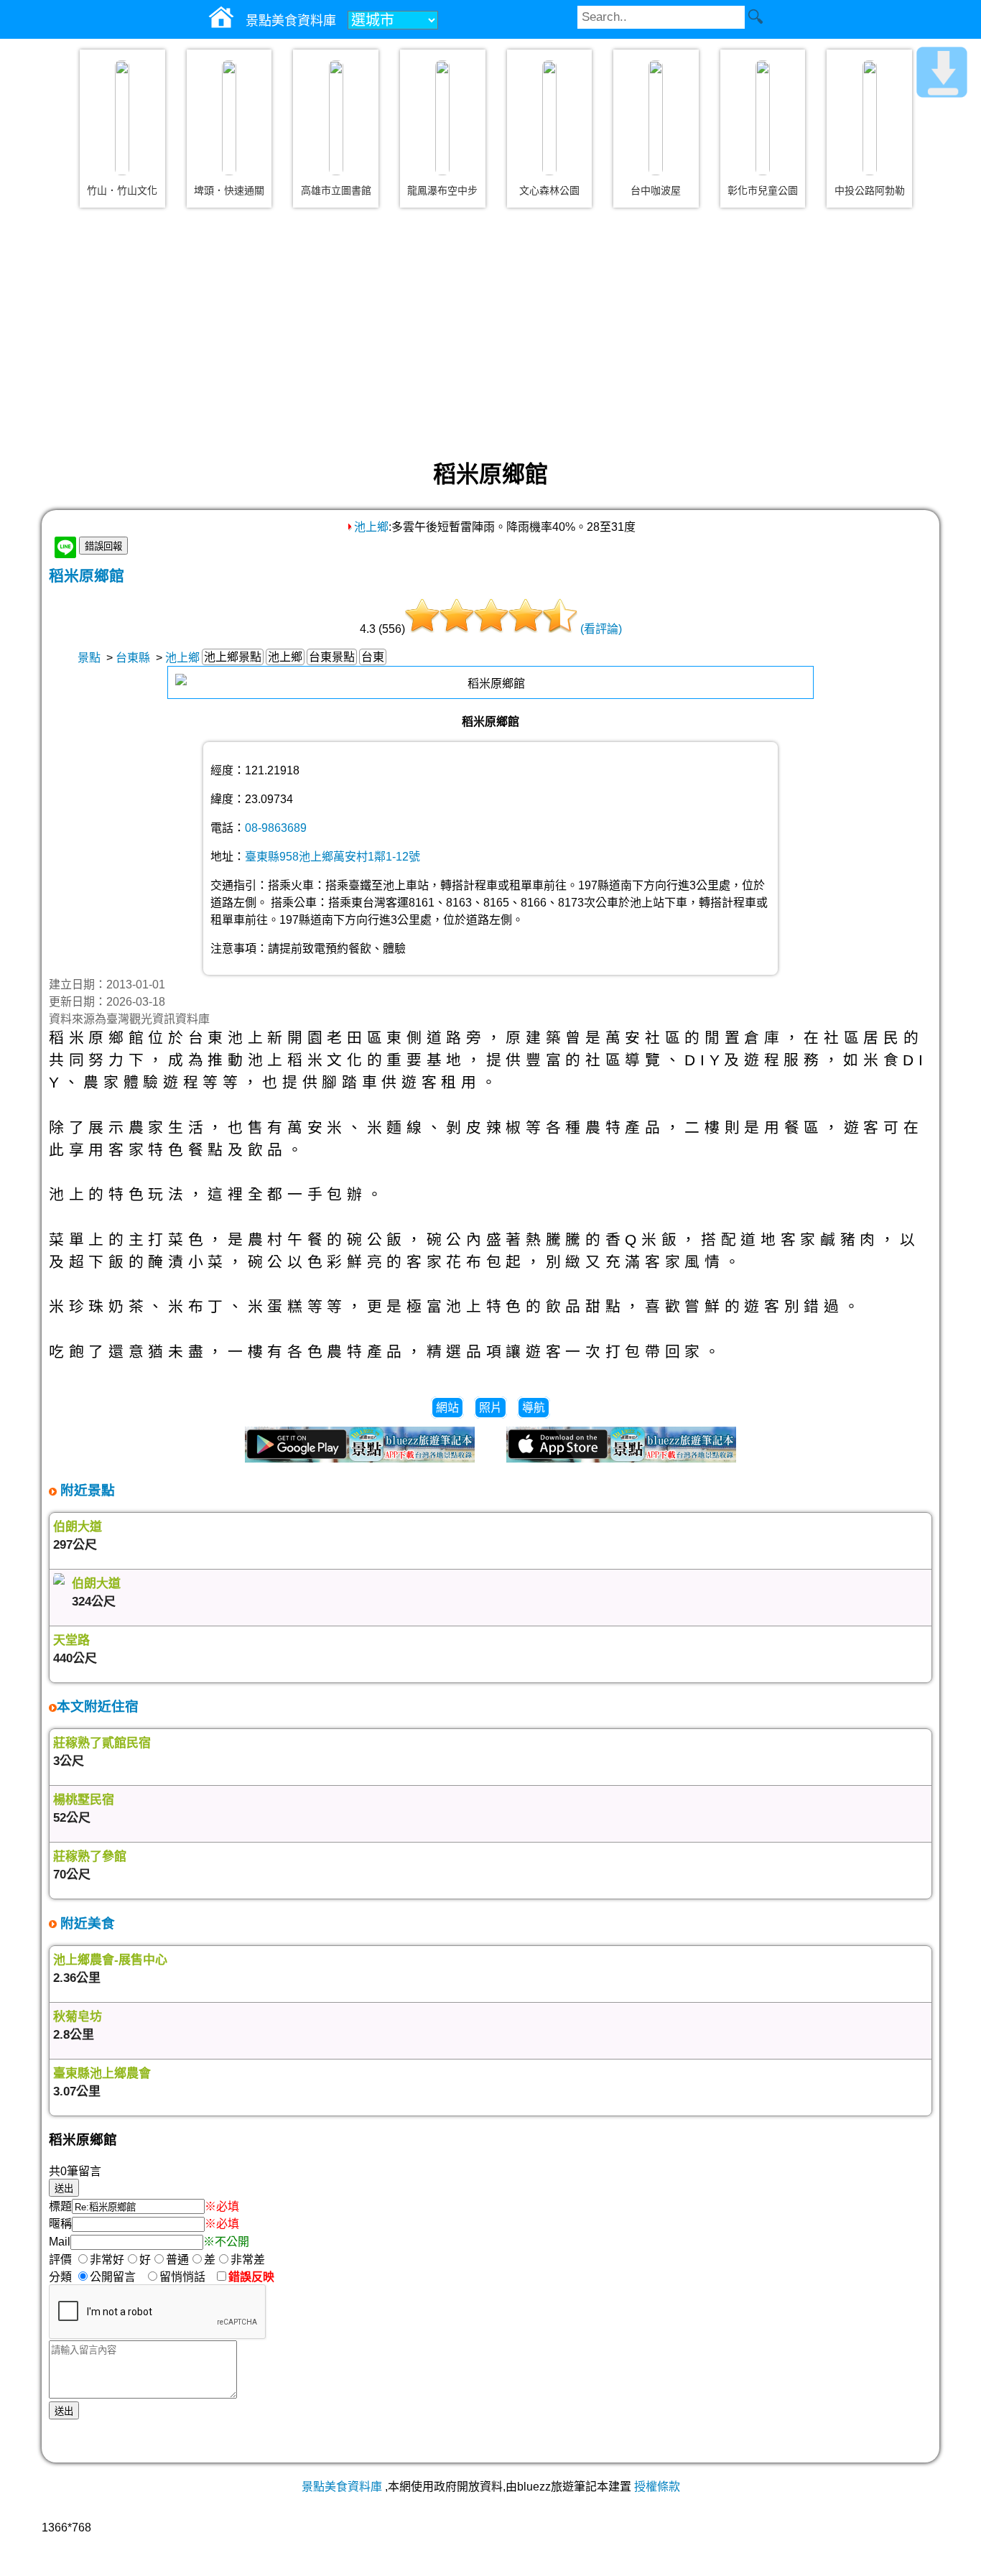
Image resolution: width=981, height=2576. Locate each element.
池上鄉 (371, 527)
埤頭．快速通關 (229, 190)
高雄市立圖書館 (336, 190)
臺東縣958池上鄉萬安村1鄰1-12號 (333, 857)
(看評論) (601, 629)
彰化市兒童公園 (763, 190)
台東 (373, 657)
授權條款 (657, 2487)
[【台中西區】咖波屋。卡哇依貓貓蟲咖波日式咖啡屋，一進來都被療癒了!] (656, 118)
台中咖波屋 (656, 190)
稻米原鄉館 (87, 576)
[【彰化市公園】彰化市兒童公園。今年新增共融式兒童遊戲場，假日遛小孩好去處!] (763, 118)
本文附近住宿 (98, 1706)
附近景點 (86, 1490)
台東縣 (133, 658)
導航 (534, 1408)
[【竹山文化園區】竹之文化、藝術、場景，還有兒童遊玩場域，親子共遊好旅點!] (122, 118)
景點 (89, 658)
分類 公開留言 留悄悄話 (131, 2277)
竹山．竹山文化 (122, 190)
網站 (447, 1408)
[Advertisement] (490, 333)
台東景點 (332, 657)
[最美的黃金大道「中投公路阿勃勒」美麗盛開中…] (870, 118)
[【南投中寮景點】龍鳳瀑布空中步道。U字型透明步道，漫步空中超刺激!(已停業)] (442, 118)
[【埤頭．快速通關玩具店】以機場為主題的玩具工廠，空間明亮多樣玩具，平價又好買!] (229, 118)
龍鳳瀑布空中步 (442, 190)
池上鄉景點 (233, 657)
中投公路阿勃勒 (870, 190)
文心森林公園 (549, 190)
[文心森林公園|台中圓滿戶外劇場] (549, 118)
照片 (490, 1408)
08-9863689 (276, 828)
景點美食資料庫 (342, 2487)
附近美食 (86, 1923)
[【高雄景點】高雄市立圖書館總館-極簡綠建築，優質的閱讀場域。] (336, 118)
